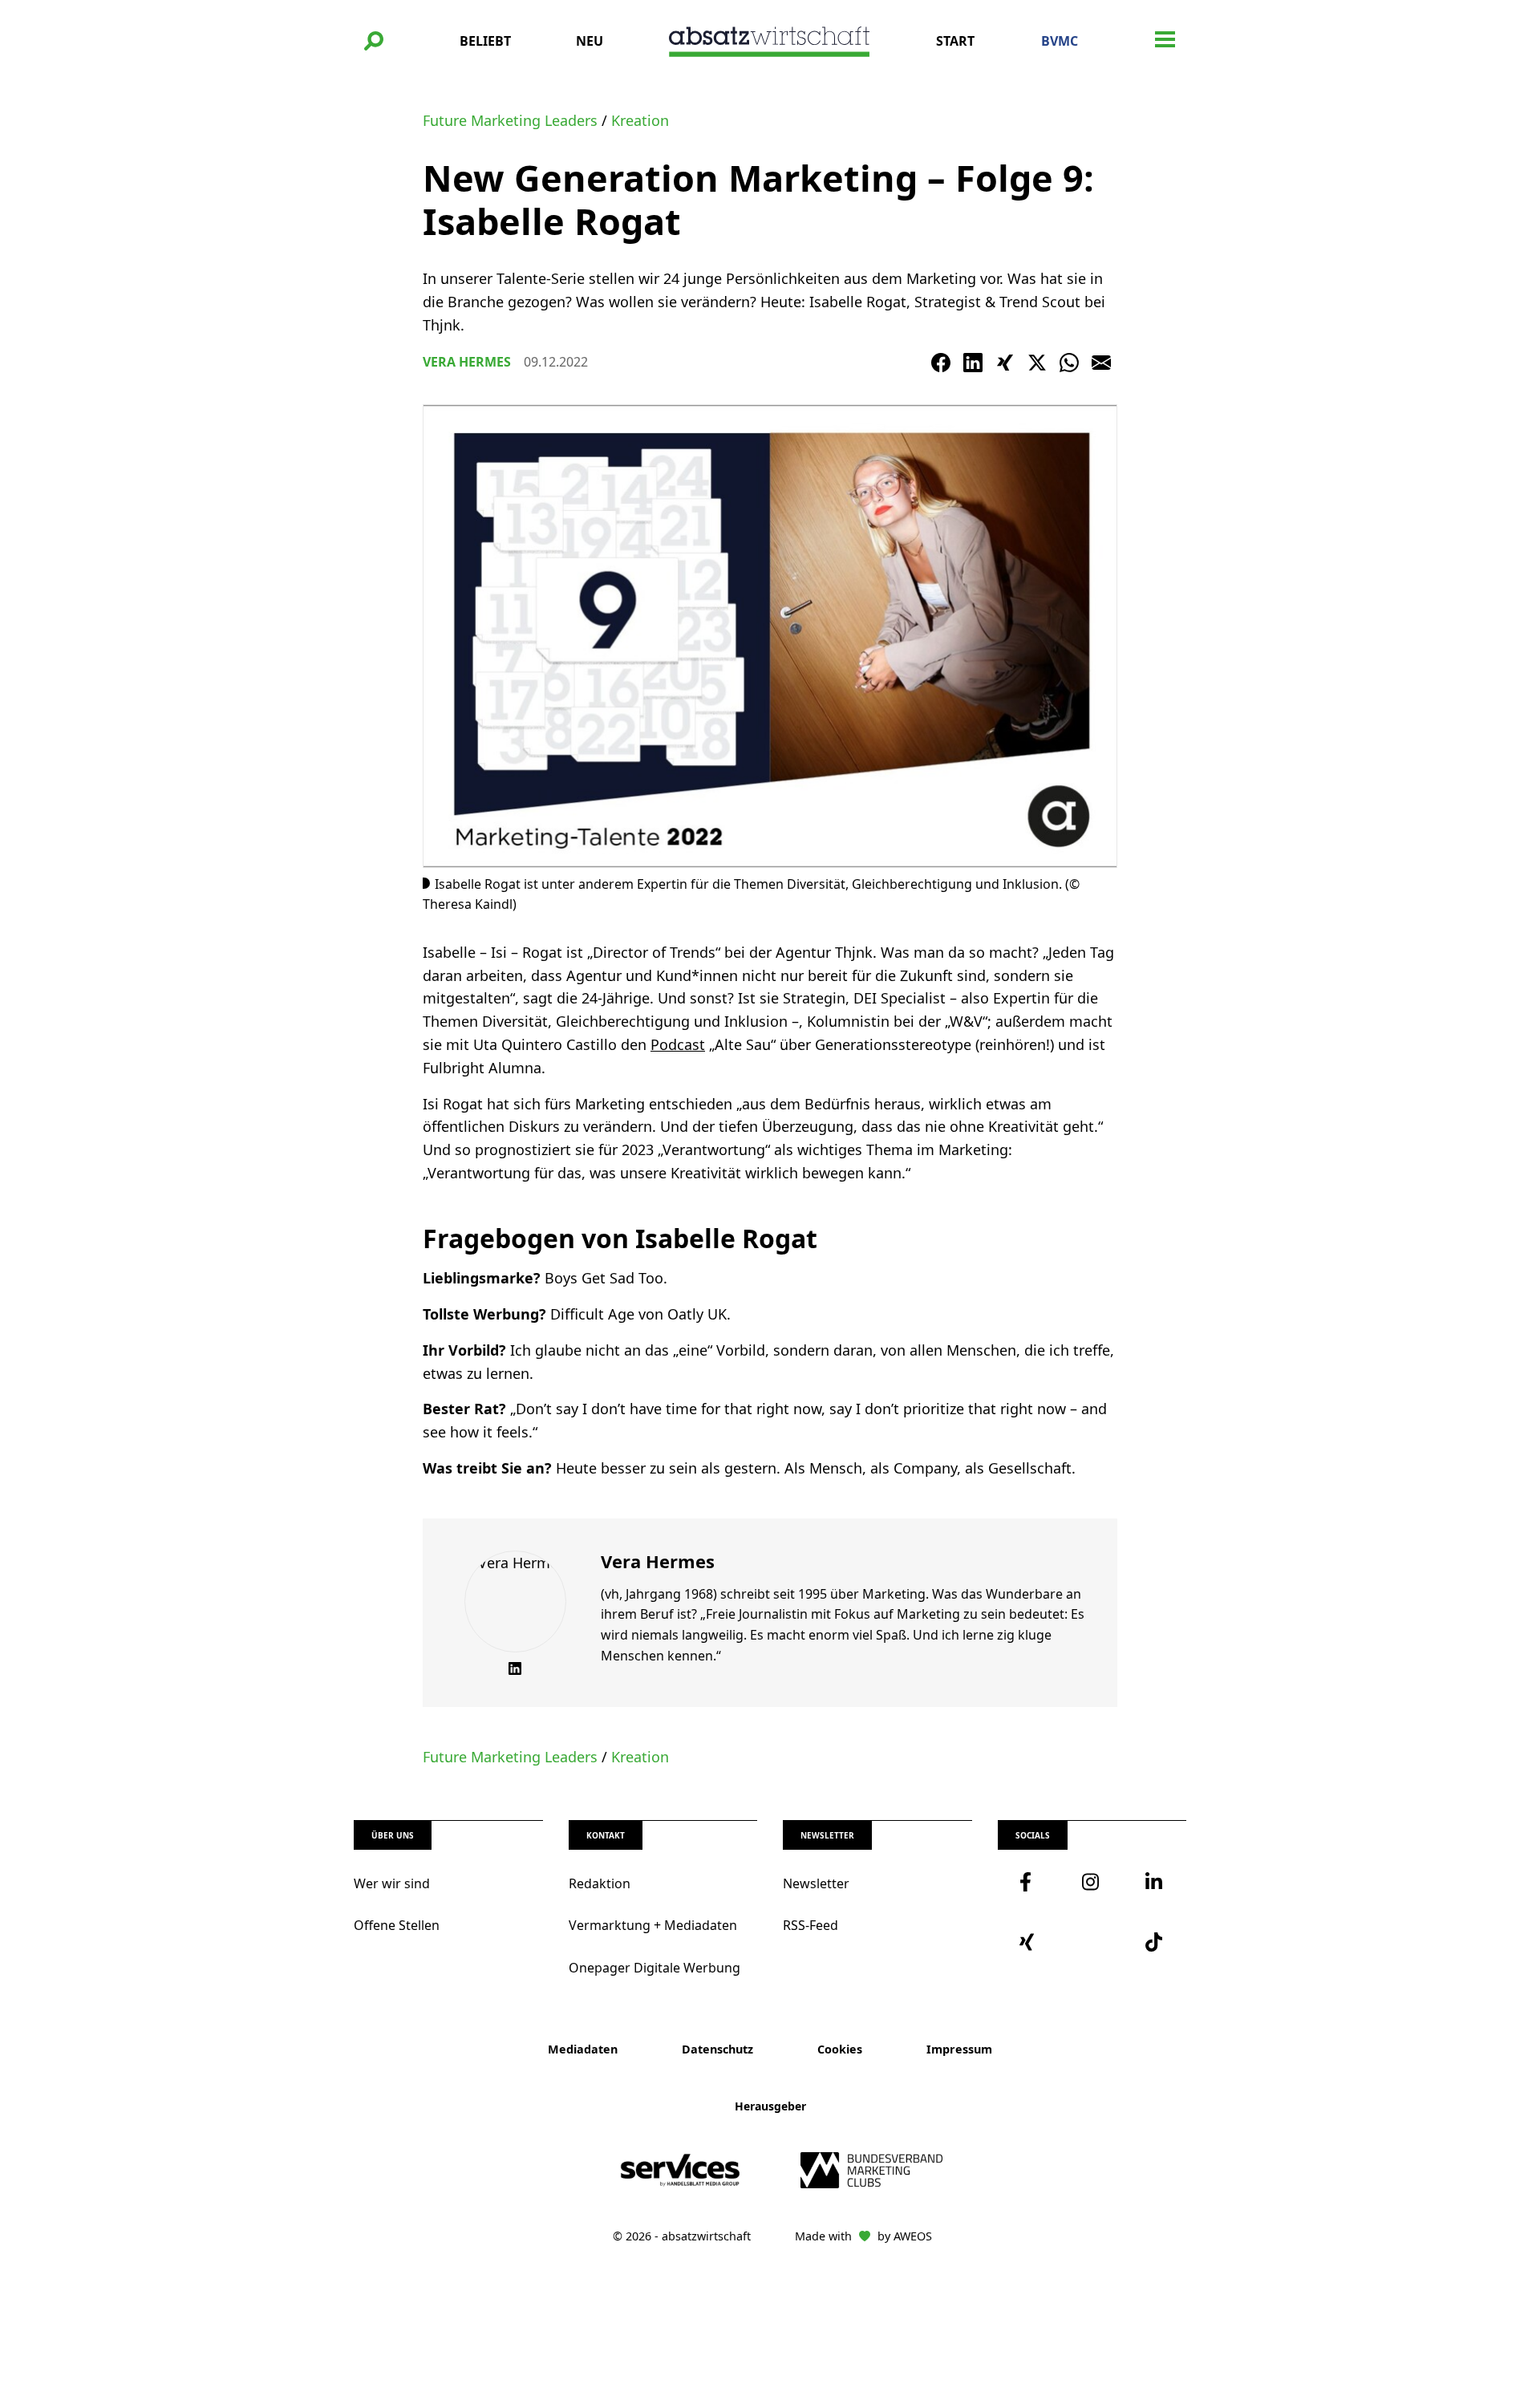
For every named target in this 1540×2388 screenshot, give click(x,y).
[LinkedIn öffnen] (515, 1668)
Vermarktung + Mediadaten (653, 1925)
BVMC (1060, 41)
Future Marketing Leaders (510, 120)
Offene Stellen (397, 1925)
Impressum (959, 2049)
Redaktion (600, 1883)
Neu (590, 41)
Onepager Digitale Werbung (654, 1968)
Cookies (840, 2049)
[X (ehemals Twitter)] (1037, 363)
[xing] (1029, 1942)
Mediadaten (583, 2049)
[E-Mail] (1101, 363)
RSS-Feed (811, 1925)
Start (955, 41)
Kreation (640, 120)
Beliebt (485, 41)
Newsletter (816, 1883)
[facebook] (1029, 1882)
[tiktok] (1155, 1942)
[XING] (1005, 363)
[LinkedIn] (973, 363)
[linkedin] (1155, 1882)
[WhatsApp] (1069, 363)
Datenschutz (717, 2049)
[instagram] (1092, 1882)
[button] (374, 41)
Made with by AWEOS (863, 2236)
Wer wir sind (392, 1883)
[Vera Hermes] (515, 1601)
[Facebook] (941, 363)
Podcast (678, 1044)
